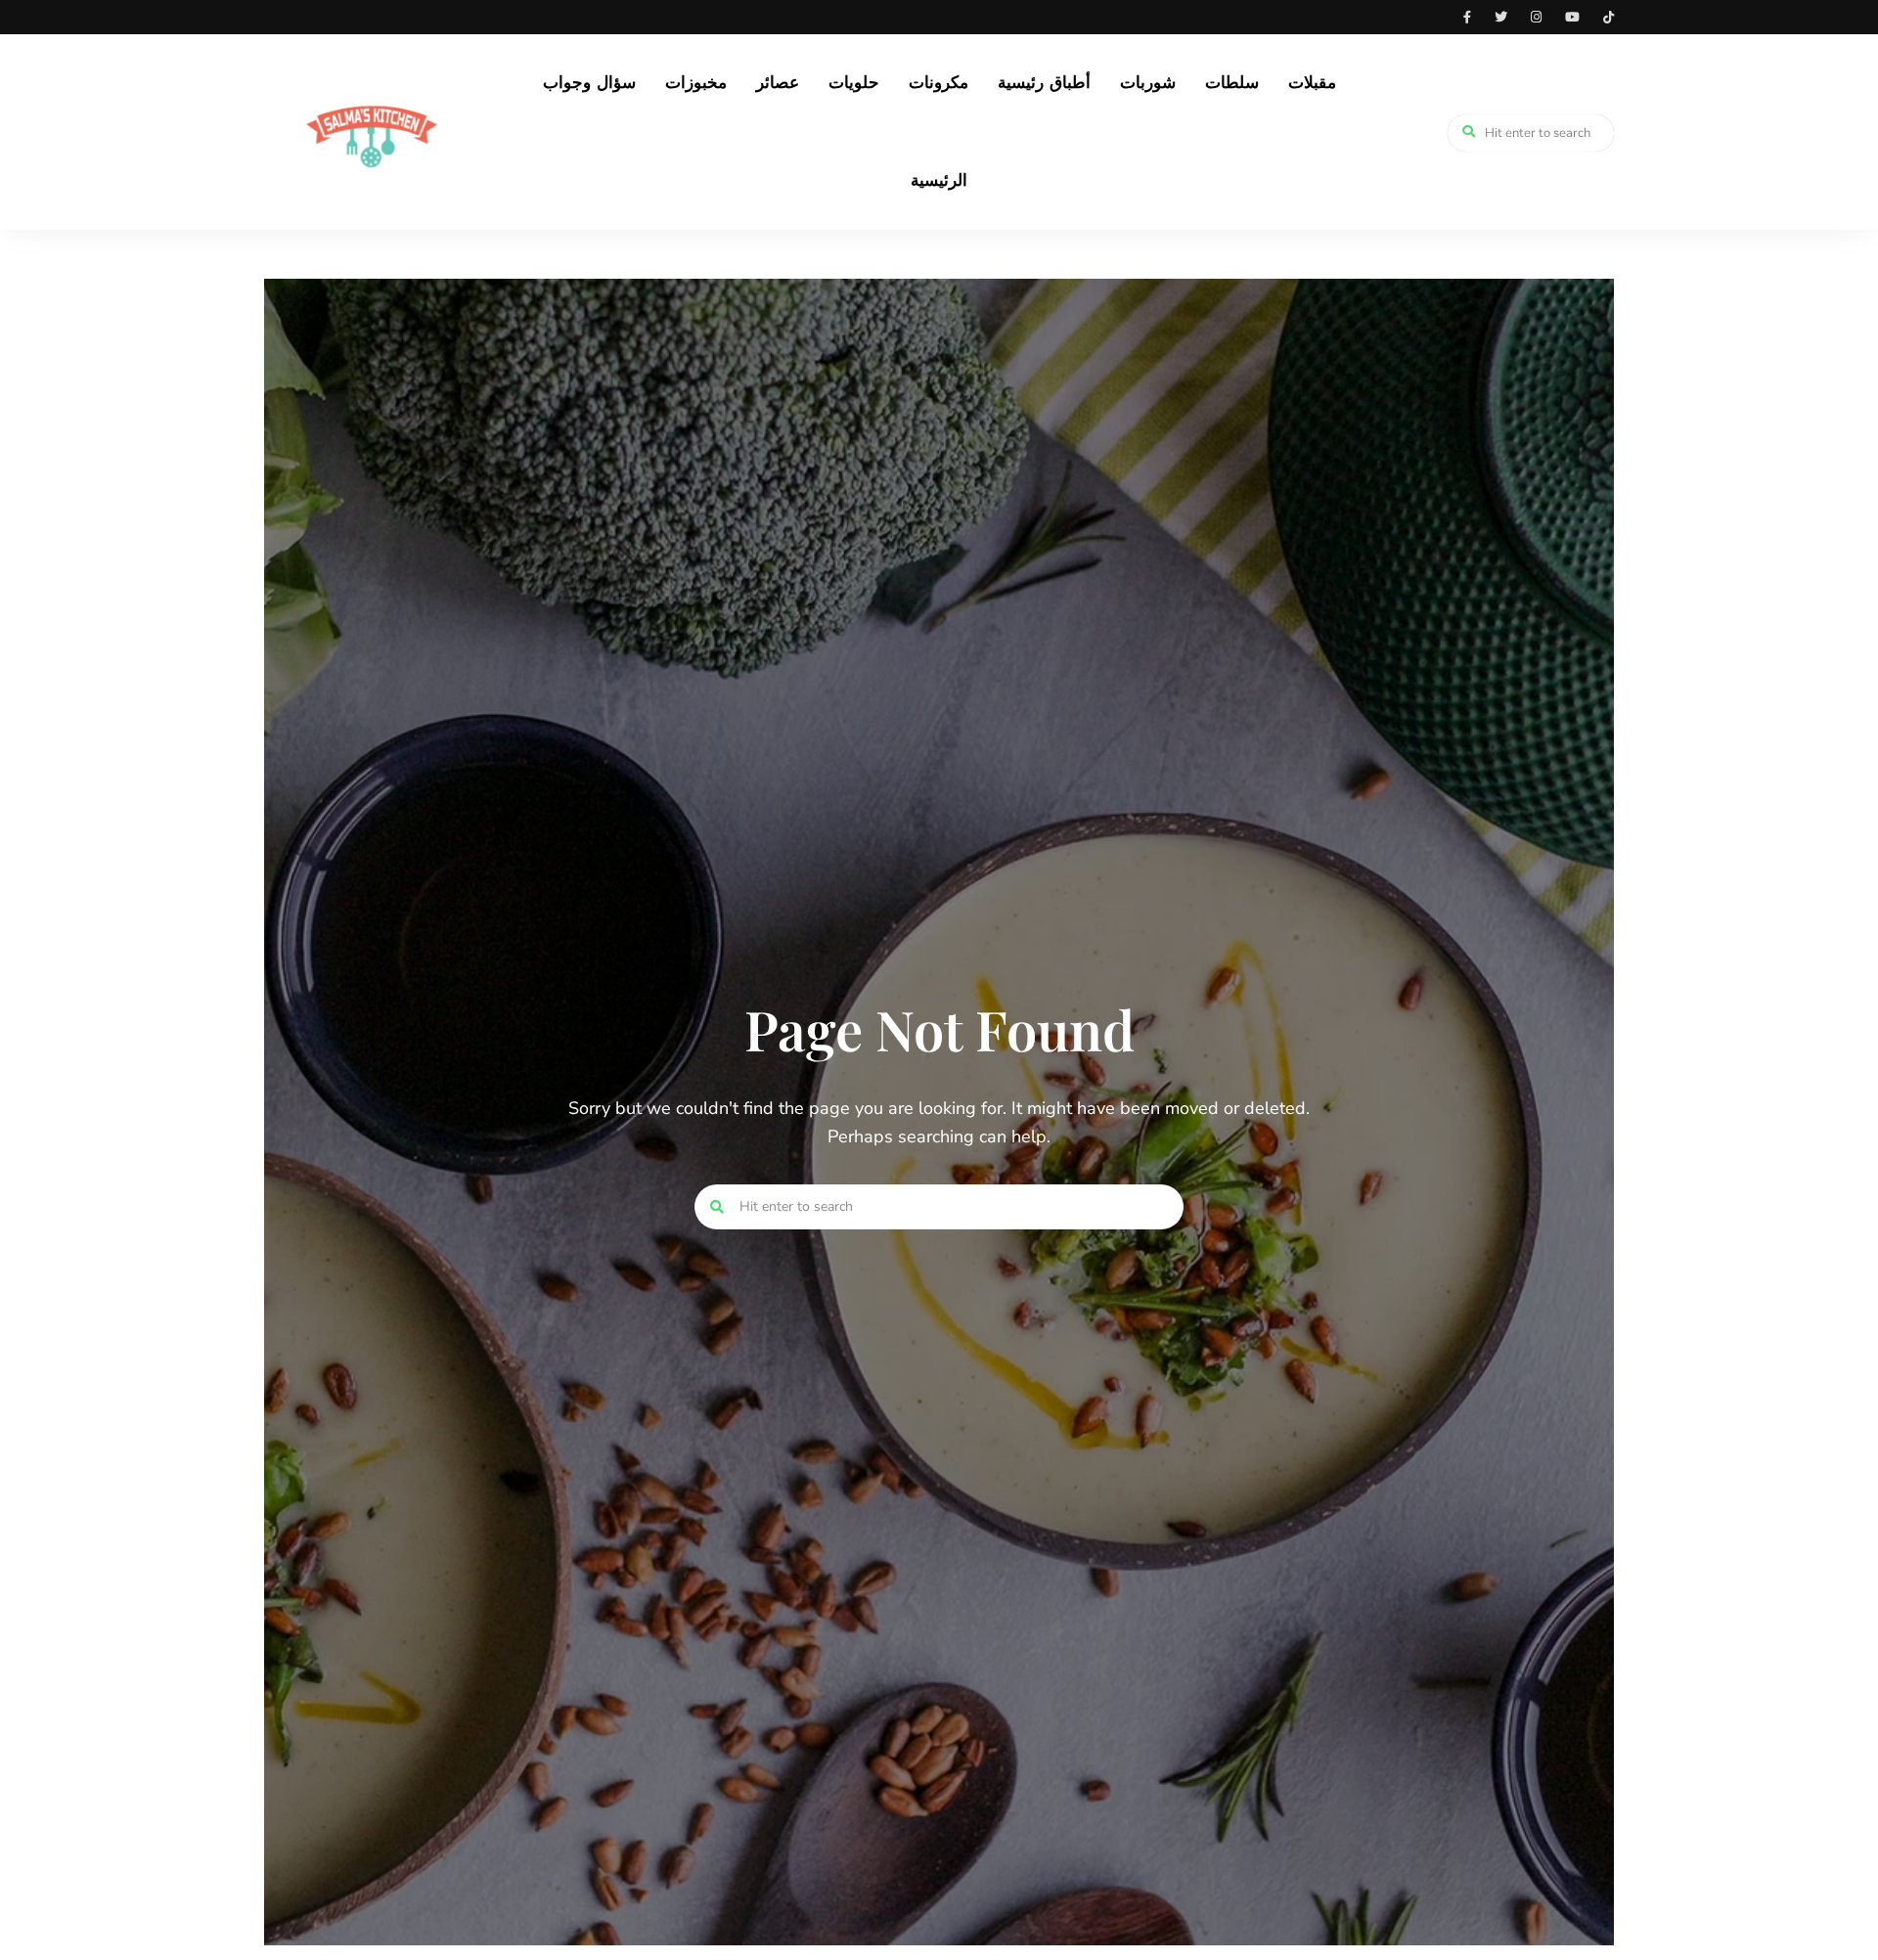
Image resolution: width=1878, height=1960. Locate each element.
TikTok (1609, 17)
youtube (1572, 17)
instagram (1536, 17)
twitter (1501, 17)
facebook (1467, 17)
